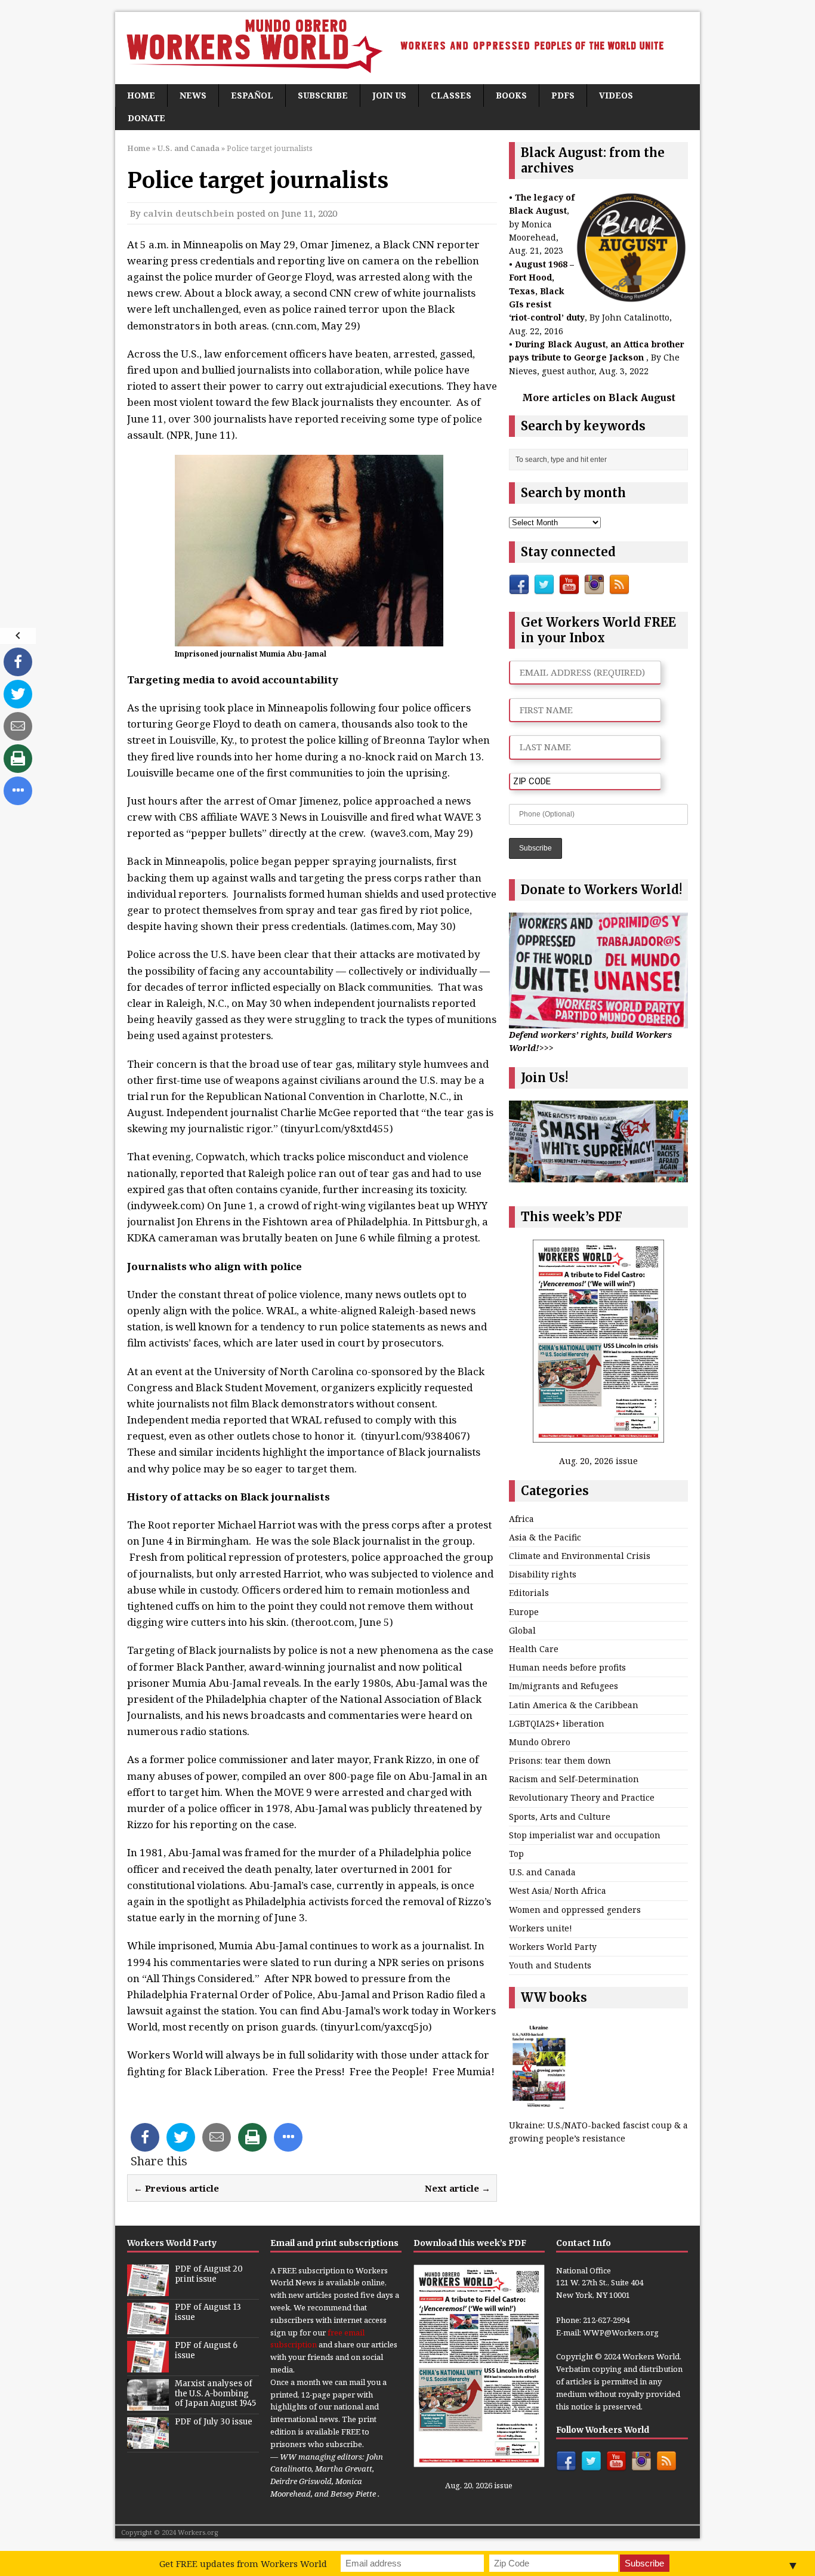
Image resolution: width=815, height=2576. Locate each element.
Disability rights (543, 1574)
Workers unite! (541, 1928)
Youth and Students (550, 1965)
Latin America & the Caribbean (574, 1705)
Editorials (529, 1593)
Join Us (389, 95)
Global (522, 1630)
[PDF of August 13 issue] (148, 2328)
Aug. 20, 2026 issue (598, 1461)
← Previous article (176, 2188)
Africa (521, 1519)
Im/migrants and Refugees (564, 1686)
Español (252, 95)
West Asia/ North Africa (558, 1891)
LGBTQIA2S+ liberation (557, 1723)
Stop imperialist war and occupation (585, 1835)
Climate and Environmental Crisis (580, 1556)
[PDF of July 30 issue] (148, 2442)
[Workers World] (407, 48)
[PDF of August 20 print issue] (148, 2290)
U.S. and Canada (542, 1872)
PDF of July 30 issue (214, 2422)
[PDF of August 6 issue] (148, 2366)
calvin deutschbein (189, 213)
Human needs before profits (567, 1667)
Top (516, 1854)
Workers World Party (553, 1947)
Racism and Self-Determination (574, 1779)
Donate (146, 118)
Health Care (534, 1649)
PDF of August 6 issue (206, 2350)
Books (511, 95)
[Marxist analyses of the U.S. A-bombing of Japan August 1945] (148, 2404)
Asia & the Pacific (545, 1537)
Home (141, 95)
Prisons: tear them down (560, 1760)
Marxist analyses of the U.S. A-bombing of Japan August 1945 (215, 2394)
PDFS (563, 95)
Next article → (458, 2188)
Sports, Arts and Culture (560, 1817)
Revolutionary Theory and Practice (582, 1797)
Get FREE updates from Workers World (243, 2563)
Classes (451, 95)
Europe (524, 1612)
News (193, 95)
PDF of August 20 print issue (209, 2274)
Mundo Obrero (540, 1742)
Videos (616, 95)
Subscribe (323, 95)
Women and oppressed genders (575, 1910)
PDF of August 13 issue (208, 2312)
